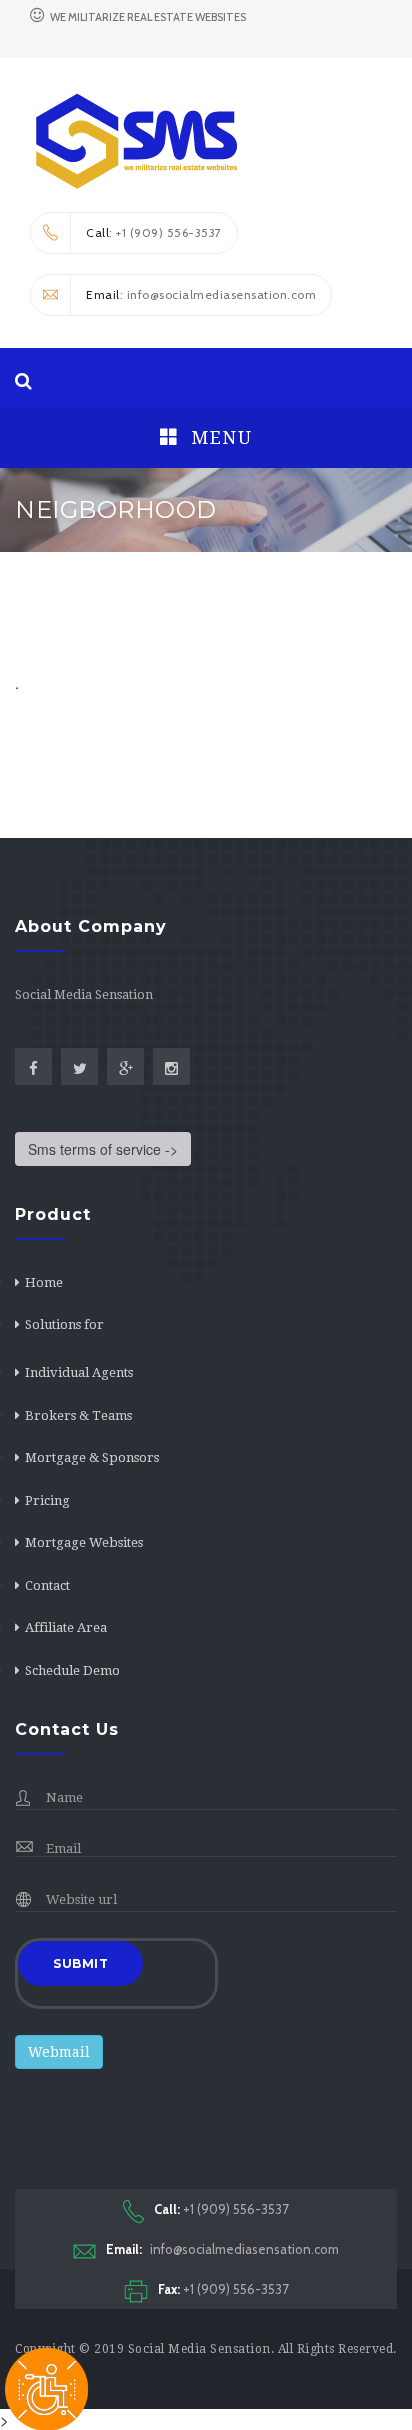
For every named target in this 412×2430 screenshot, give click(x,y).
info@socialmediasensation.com (222, 2249)
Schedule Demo (72, 1670)
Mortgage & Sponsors (92, 1457)
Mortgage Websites (84, 1542)
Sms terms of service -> (103, 1149)
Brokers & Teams (78, 1415)
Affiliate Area (66, 1627)
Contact (47, 1585)
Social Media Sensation (199, 2349)
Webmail (59, 2052)
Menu (219, 437)
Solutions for (64, 1324)
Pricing (47, 1500)
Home (44, 1282)
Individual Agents (79, 1372)
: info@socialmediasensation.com (201, 294)
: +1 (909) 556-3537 (154, 232)
